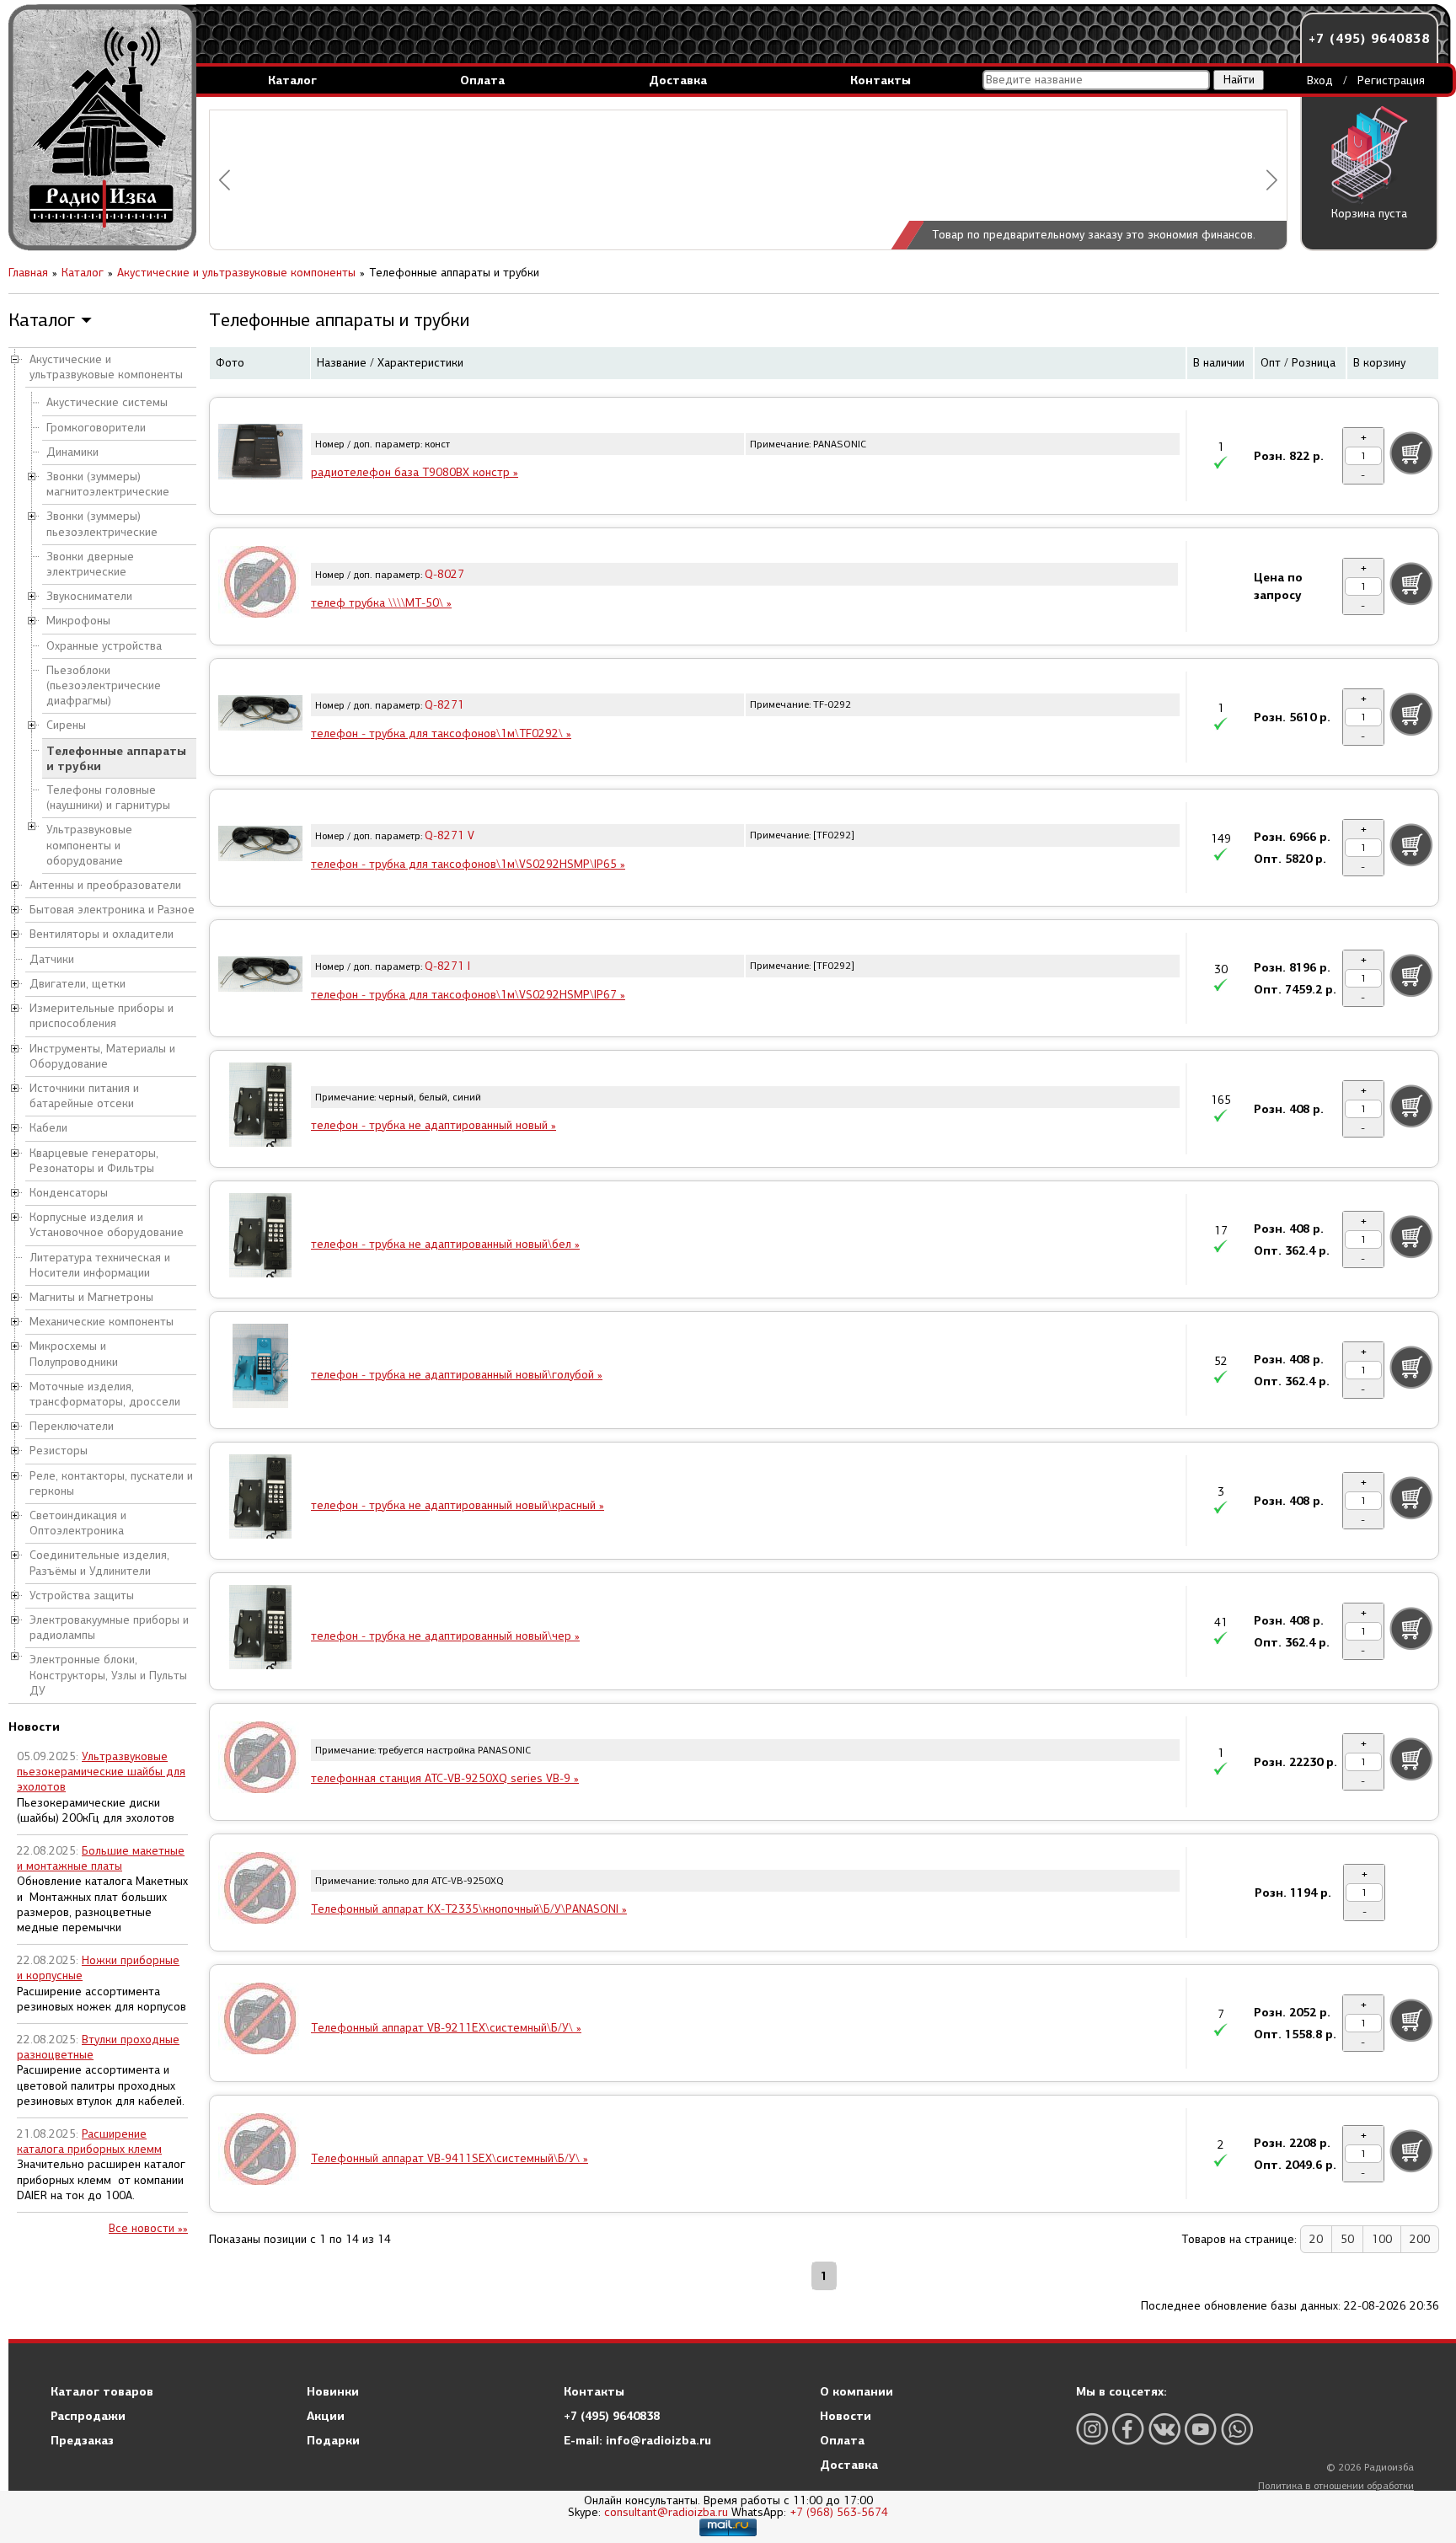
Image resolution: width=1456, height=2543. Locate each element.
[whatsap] (1237, 2429)
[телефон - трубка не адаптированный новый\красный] (260, 1499)
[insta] (1092, 2429)
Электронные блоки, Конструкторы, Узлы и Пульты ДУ (108, 1675)
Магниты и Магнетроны (91, 1297)
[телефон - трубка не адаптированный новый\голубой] (260, 1368)
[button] (225, 180)
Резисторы (59, 1451)
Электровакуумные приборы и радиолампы (109, 1628)
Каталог (292, 80)
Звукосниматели (89, 596)
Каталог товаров (102, 2391)
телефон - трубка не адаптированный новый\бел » (445, 1244)
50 (1347, 2239)
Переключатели (72, 1426)
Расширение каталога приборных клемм (89, 2141)
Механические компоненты (102, 1322)
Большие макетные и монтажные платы (101, 1858)
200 (1420, 2239)
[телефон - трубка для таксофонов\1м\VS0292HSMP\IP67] (260, 977)
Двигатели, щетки (78, 984)
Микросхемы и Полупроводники (74, 1354)
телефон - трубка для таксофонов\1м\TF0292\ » (441, 733)
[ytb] (1201, 2429)
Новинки (333, 2391)
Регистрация (1391, 80)
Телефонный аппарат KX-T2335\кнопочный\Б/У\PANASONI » (469, 1909)
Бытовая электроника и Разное (112, 910)
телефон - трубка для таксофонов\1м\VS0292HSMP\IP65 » (468, 864)
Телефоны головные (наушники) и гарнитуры (108, 798)
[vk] (1164, 2429)
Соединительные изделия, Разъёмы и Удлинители (99, 1563)
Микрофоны (78, 621)
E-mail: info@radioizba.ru (637, 2440)
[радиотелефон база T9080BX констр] (260, 454)
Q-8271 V (450, 835)
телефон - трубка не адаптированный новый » (434, 1125)
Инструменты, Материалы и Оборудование (102, 1056)
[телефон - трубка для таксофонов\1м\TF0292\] (260, 715)
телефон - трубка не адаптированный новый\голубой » (457, 1375)
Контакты (881, 80)
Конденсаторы (69, 1193)
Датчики (52, 959)
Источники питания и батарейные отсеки (84, 1096)
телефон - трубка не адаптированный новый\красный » (458, 1505)
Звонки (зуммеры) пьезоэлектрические (102, 524)
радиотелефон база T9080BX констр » (415, 472)
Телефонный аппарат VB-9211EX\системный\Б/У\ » (446, 2028)
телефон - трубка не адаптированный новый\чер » (445, 1636)
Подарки (333, 2440)
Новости (846, 2416)
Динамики (72, 452)
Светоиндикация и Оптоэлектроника (78, 1523)
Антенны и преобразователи (105, 885)
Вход (1320, 80)
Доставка (678, 80)
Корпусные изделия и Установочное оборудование (107, 1225)
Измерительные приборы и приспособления (102, 1016)
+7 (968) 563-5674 (839, 2512)
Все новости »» (148, 2228)
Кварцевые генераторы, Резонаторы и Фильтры (94, 1161)
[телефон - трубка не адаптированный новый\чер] (260, 1630)
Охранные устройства (104, 646)
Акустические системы (107, 402)
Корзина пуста (1369, 214)
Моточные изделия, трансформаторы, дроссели (105, 1394)
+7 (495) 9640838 (1369, 38)
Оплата (482, 80)
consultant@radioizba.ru (666, 2512)
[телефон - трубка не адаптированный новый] (260, 1107)
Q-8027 (444, 574)
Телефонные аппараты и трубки (116, 758)
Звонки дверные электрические (90, 564)
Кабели (48, 1128)
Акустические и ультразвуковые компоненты (106, 367)
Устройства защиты (82, 1595)
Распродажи (88, 2416)
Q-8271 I (447, 966)
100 (1382, 2239)
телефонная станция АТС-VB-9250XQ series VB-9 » (445, 1778)
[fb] (1128, 2429)
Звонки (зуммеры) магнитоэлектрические (108, 484)
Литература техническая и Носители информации (100, 1265)
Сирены (66, 725)
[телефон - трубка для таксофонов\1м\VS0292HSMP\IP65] (260, 846)
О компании (856, 2391)
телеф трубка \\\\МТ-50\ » (381, 603)
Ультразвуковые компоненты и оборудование (89, 845)
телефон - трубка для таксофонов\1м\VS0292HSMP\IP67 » (468, 995)
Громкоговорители (96, 428)
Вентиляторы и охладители (102, 934)
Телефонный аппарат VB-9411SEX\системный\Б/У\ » (450, 2158)
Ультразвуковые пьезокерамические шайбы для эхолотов (101, 1772)
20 (1316, 2239)
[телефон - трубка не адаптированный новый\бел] (260, 1238)
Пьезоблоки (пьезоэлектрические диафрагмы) (104, 685)
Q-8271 (444, 705)
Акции (326, 2416)
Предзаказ (82, 2440)
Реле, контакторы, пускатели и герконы (111, 1483)
